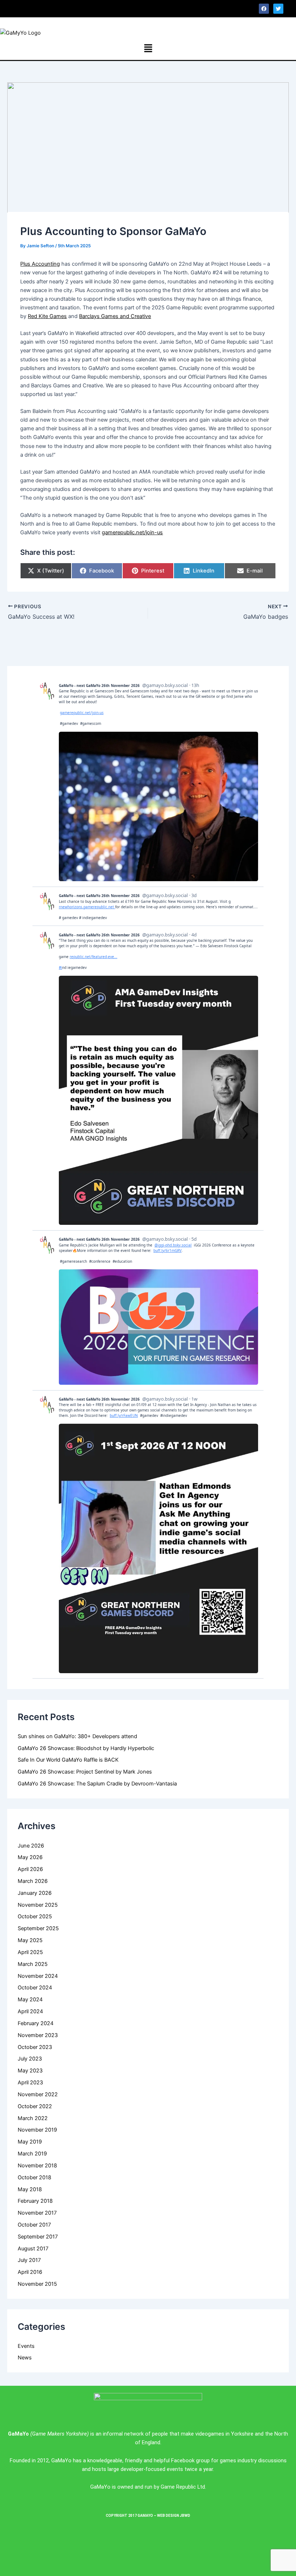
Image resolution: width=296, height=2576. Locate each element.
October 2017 (34, 2225)
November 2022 (38, 2094)
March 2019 (32, 2154)
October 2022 (35, 2106)
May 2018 (30, 2189)
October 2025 (35, 1916)
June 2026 (31, 1846)
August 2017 (33, 2249)
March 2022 (33, 2118)
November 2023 (38, 2035)
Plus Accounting (40, 264)
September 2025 (38, 1928)
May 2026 (30, 1857)
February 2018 (35, 2201)
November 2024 (38, 1976)
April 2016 (30, 2272)
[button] (78, 8)
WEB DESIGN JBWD (174, 2516)
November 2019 (37, 2130)
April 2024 (30, 2011)
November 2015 (37, 2284)
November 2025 (38, 1905)
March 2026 (33, 1881)
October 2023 (35, 2047)
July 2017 (29, 2260)
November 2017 (37, 2213)
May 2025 (30, 1940)
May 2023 (30, 2071)
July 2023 (30, 2059)
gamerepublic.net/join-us (132, 532)
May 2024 (30, 2000)
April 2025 (30, 1952)
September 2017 (38, 2237)
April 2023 (30, 2083)
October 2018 (34, 2177)
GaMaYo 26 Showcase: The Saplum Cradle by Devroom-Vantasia (97, 1784)
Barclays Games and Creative (115, 316)
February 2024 (36, 2023)
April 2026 (30, 1869)
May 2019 (30, 2142)
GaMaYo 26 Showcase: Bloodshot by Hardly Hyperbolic (86, 1748)
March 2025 (33, 1964)
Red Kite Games (47, 316)
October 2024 (35, 1988)
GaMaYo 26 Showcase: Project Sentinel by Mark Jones (85, 1772)
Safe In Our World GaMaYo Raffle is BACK (68, 1760)
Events (26, 2346)
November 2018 (37, 2166)
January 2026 (35, 1893)
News (25, 2358)
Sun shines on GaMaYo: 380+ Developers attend (77, 1736)
